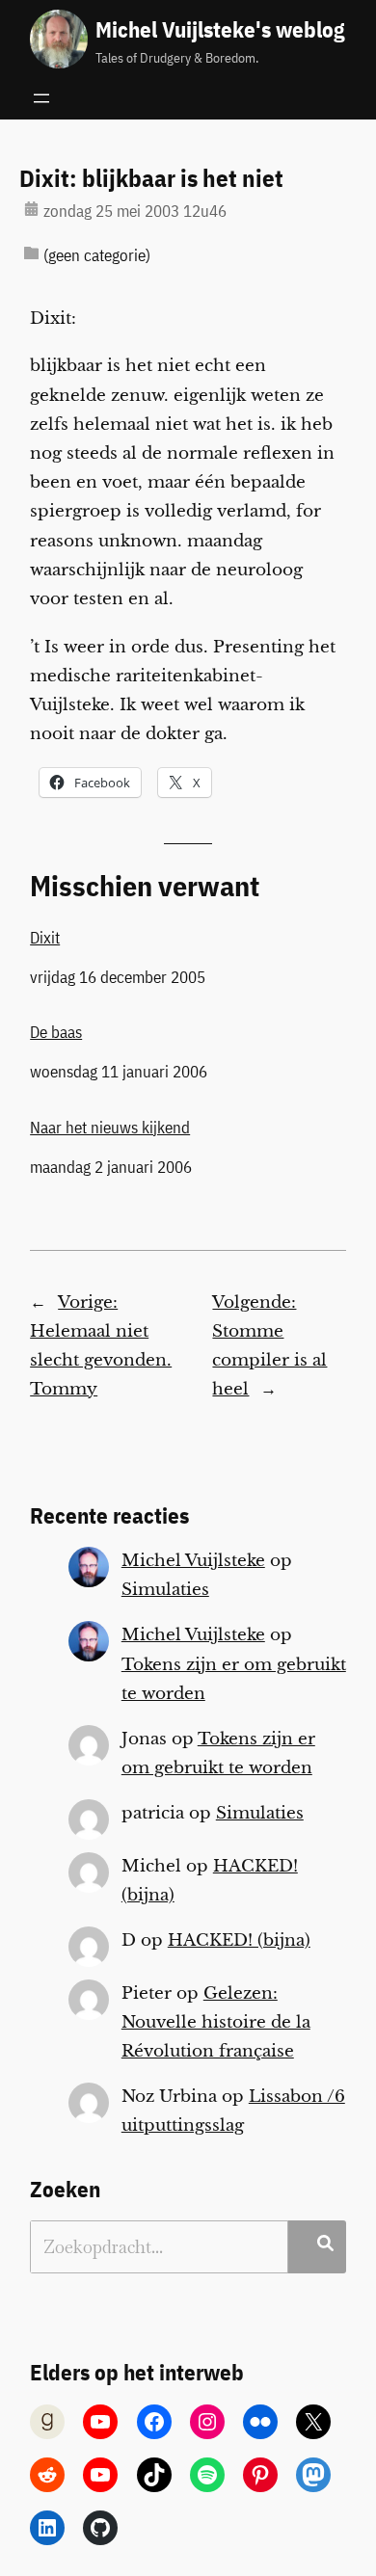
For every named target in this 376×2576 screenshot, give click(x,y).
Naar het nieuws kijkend (110, 1128)
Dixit (45, 938)
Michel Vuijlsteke (193, 1561)
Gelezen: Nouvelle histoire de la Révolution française (216, 2022)
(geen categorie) (97, 255)
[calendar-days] (31, 209)
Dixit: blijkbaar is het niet (151, 178)
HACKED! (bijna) (239, 1940)
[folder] (31, 253)
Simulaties (165, 1590)
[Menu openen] (41, 98)
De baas (56, 1032)
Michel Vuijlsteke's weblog (220, 29)
